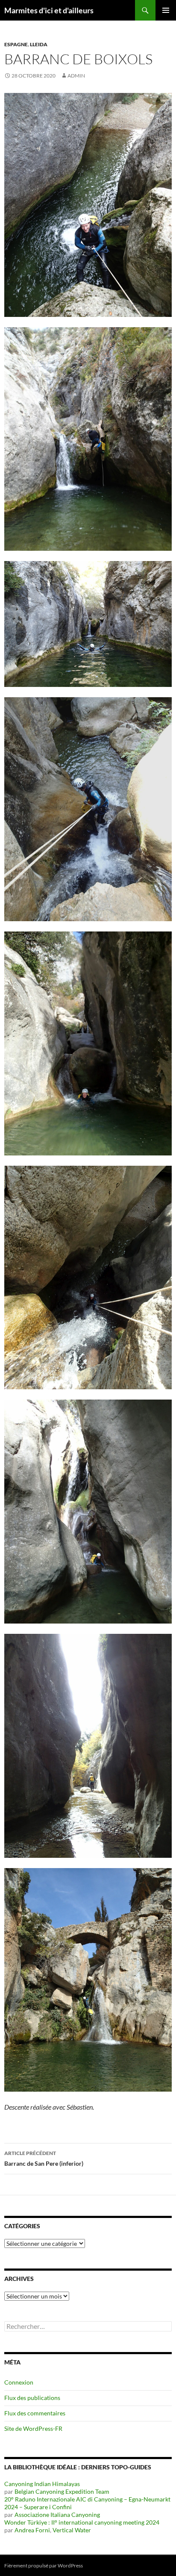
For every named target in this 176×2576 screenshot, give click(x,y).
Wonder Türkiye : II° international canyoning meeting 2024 (82, 2522)
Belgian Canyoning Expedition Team (62, 2491)
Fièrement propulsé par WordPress (44, 2566)
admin (76, 76)
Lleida (39, 44)
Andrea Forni (32, 2530)
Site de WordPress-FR (33, 2428)
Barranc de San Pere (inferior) (44, 2158)
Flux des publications (32, 2398)
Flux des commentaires (35, 2413)
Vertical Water (72, 2530)
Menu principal (166, 10)
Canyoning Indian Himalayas (42, 2484)
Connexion (19, 2382)
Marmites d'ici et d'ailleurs (49, 10)
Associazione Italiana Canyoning (57, 2515)
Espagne (16, 44)
